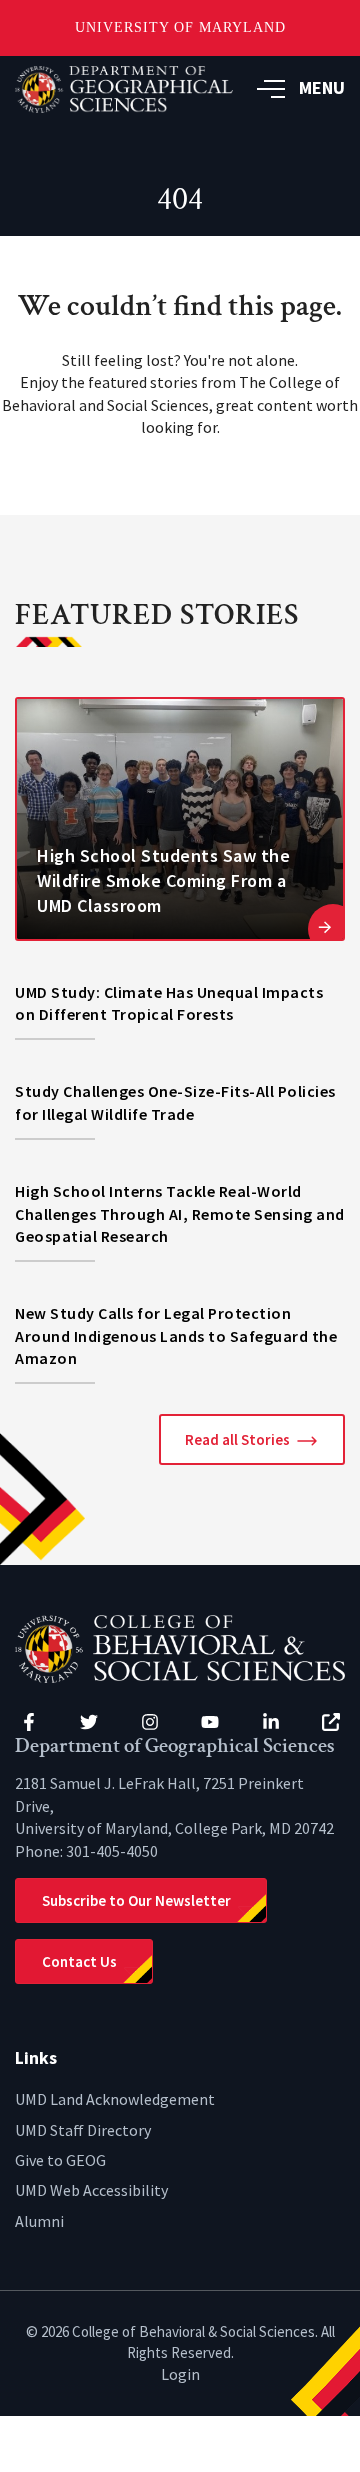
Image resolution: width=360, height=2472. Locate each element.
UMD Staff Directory (83, 2130)
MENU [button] (322, 87)
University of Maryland (180, 27)
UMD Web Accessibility (91, 2190)
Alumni (39, 2221)
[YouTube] (210, 1722)
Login (180, 2374)
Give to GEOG (60, 2160)
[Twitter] (89, 1722)
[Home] (180, 1647)
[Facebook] (29, 1722)
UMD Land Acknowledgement (115, 2099)
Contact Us (79, 1961)
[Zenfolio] (331, 1722)
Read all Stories (237, 1439)
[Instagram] (150, 1722)
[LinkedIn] (271, 1722)
